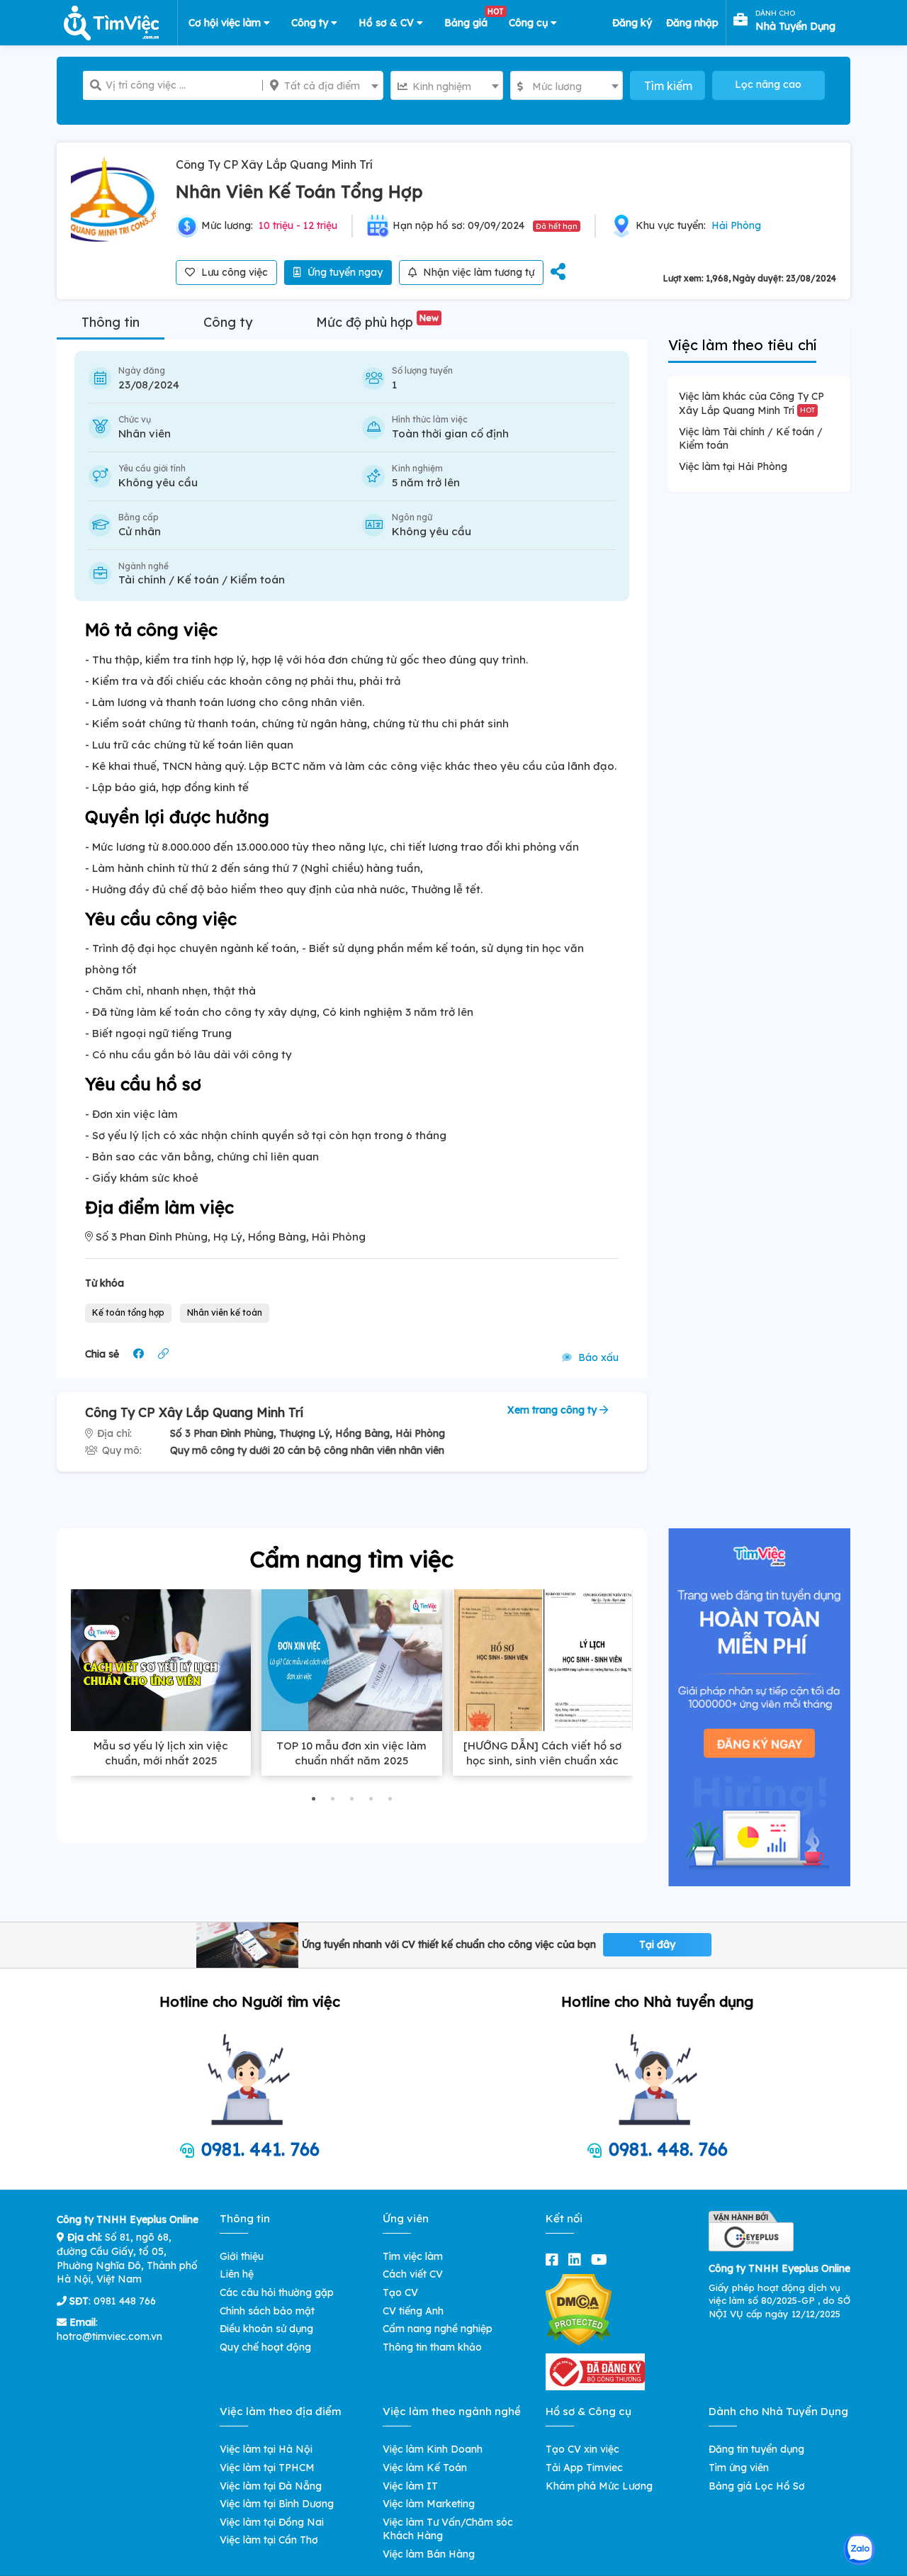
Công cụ (530, 23)
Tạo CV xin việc (582, 2449)
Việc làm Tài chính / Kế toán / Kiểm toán (751, 439)
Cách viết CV (413, 2274)
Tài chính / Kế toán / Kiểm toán (202, 579)
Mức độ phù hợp (377, 322)
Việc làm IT (410, 2486)
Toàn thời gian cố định (450, 433)
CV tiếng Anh (413, 2311)
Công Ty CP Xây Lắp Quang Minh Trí (274, 164)
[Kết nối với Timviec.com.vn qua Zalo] (859, 2549)
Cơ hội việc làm (226, 23)
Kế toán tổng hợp (128, 1312)
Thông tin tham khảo (432, 2347)
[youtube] (602, 2259)
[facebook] (555, 2259)
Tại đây (657, 1944)
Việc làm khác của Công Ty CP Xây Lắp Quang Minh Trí (751, 403)
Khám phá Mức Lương (599, 2486)
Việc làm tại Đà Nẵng (271, 2486)
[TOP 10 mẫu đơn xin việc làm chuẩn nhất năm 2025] (351, 1660)
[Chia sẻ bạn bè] (558, 273)
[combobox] (323, 85)
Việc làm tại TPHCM (267, 2468)
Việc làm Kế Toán (425, 2468)
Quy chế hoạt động (265, 2347)
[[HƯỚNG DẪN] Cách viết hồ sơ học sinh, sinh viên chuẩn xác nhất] (543, 1660)
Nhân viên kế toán (225, 1312)
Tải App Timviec (584, 2468)
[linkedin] (578, 2259)
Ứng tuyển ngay (344, 272)
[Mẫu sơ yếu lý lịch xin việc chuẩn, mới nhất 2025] (161, 1660)
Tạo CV (400, 2292)
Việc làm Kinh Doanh (433, 2449)
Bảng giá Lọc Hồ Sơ (757, 2486)
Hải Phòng (736, 225)
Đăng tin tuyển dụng (756, 2449)
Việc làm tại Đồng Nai (272, 2522)
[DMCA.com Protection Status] (579, 2309)
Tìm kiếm (668, 86)
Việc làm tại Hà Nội (266, 2449)
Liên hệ (237, 2274)
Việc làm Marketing (429, 2504)
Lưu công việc (233, 272)
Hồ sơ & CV (388, 23)
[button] (314, 1799)
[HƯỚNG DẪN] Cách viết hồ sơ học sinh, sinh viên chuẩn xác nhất (542, 1760)
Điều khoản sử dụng (266, 2329)
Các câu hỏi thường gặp (277, 2292)
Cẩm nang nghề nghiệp (438, 2329)
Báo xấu (597, 1357)
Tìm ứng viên (739, 2468)
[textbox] (323, 86)
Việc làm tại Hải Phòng (733, 466)
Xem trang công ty (553, 1410)
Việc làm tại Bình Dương (277, 2504)
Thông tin (111, 322)
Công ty (311, 23)
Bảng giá (471, 20)
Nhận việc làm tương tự (477, 272)
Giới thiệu (242, 2256)
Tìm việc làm (413, 2256)
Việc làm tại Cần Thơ (269, 2540)
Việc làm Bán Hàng (429, 2554)
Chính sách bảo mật (267, 2311)
